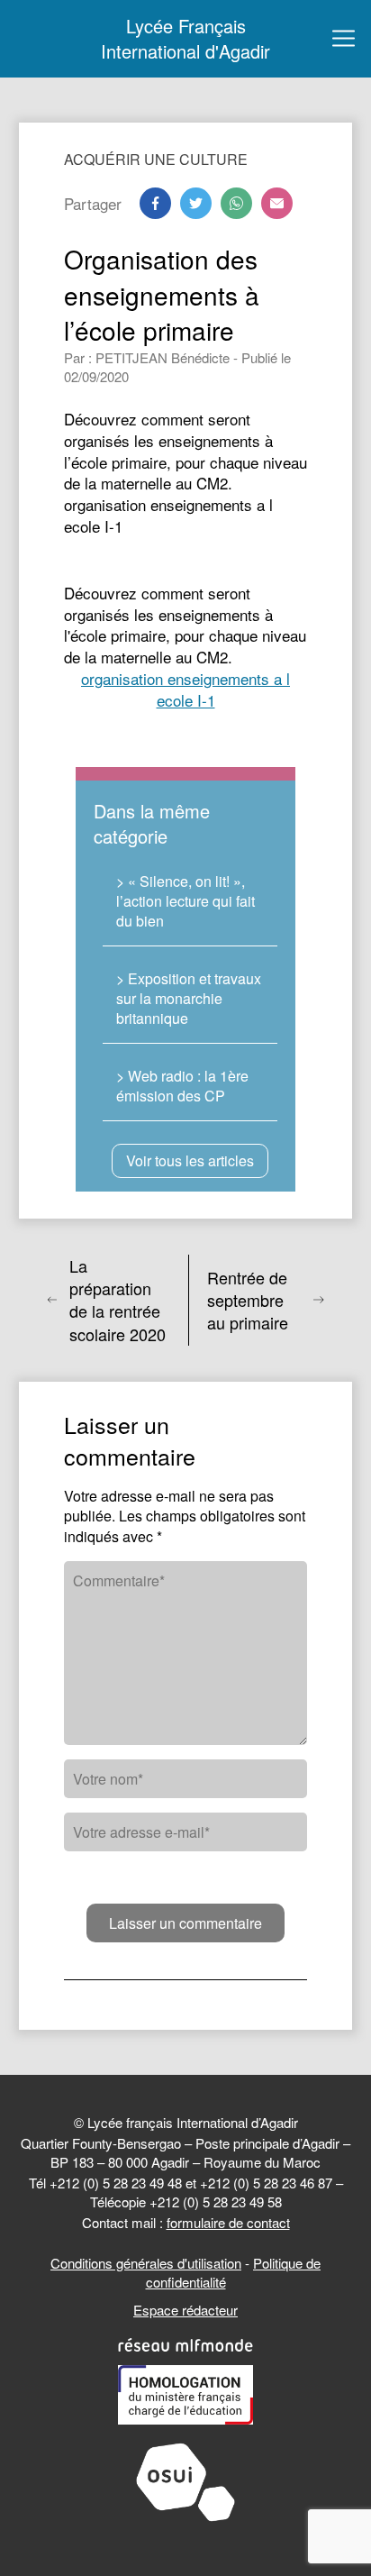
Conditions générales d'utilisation (146, 2263)
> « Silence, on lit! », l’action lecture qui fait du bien (185, 901)
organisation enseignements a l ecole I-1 (185, 689)
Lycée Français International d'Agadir (185, 39)
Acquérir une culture (156, 159)
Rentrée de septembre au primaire (248, 1300)
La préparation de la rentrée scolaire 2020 (118, 1300)
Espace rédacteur (185, 2310)
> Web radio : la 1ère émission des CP (182, 1086)
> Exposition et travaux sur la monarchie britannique (189, 999)
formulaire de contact (228, 2222)
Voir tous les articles (190, 1160)
